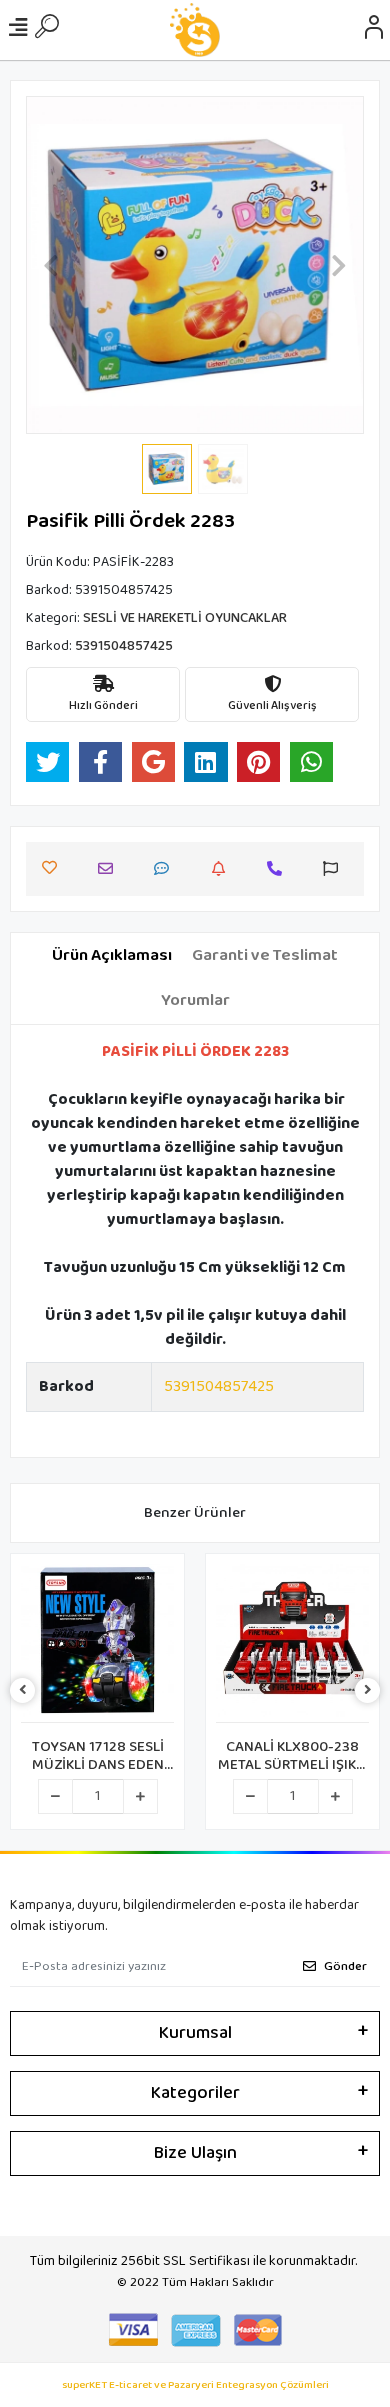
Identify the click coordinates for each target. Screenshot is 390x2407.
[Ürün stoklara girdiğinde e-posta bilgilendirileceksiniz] (223, 868)
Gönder (345, 1966)
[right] (368, 1691)
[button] (51, 265)
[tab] (112, 956)
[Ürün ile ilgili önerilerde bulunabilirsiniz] (335, 868)
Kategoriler (195, 2093)
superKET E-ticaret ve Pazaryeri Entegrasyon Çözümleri (195, 2385)
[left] (23, 1691)
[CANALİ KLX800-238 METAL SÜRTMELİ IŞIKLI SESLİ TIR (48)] (292, 1643)
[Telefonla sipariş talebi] (279, 868)
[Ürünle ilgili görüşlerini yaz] (166, 868)
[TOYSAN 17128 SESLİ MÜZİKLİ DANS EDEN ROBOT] (97, 1643)
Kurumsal (195, 2033)
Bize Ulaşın (195, 2153)
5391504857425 (219, 1386)
